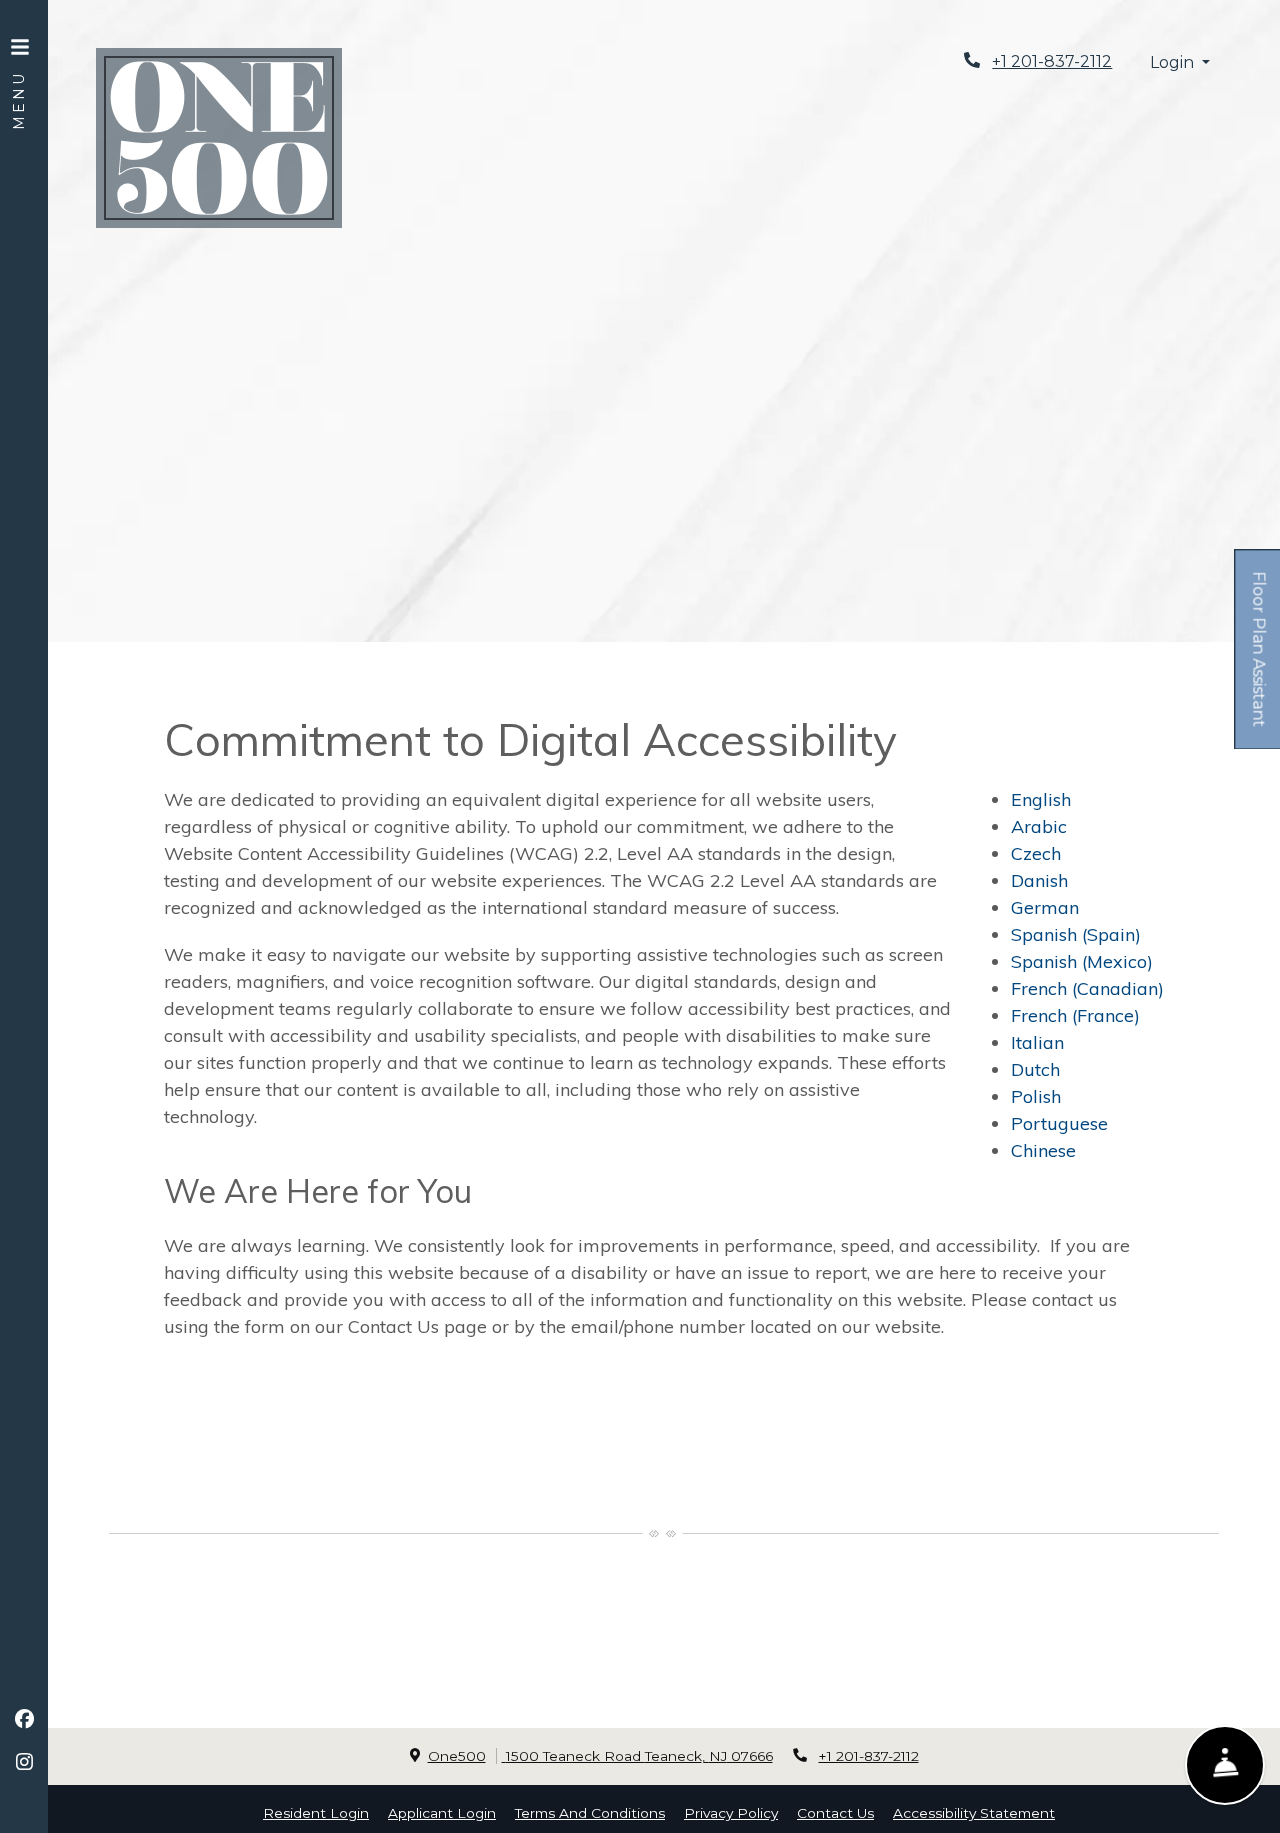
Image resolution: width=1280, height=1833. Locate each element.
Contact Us (835, 1813)
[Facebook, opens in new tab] (24, 1719)
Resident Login (316, 1812)
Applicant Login (442, 1812)
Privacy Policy (731, 1812)
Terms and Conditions (590, 1812)
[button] (1180, 63)
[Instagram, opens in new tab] (24, 1762)
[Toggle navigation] (20, 70)
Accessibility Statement (974, 1812)
